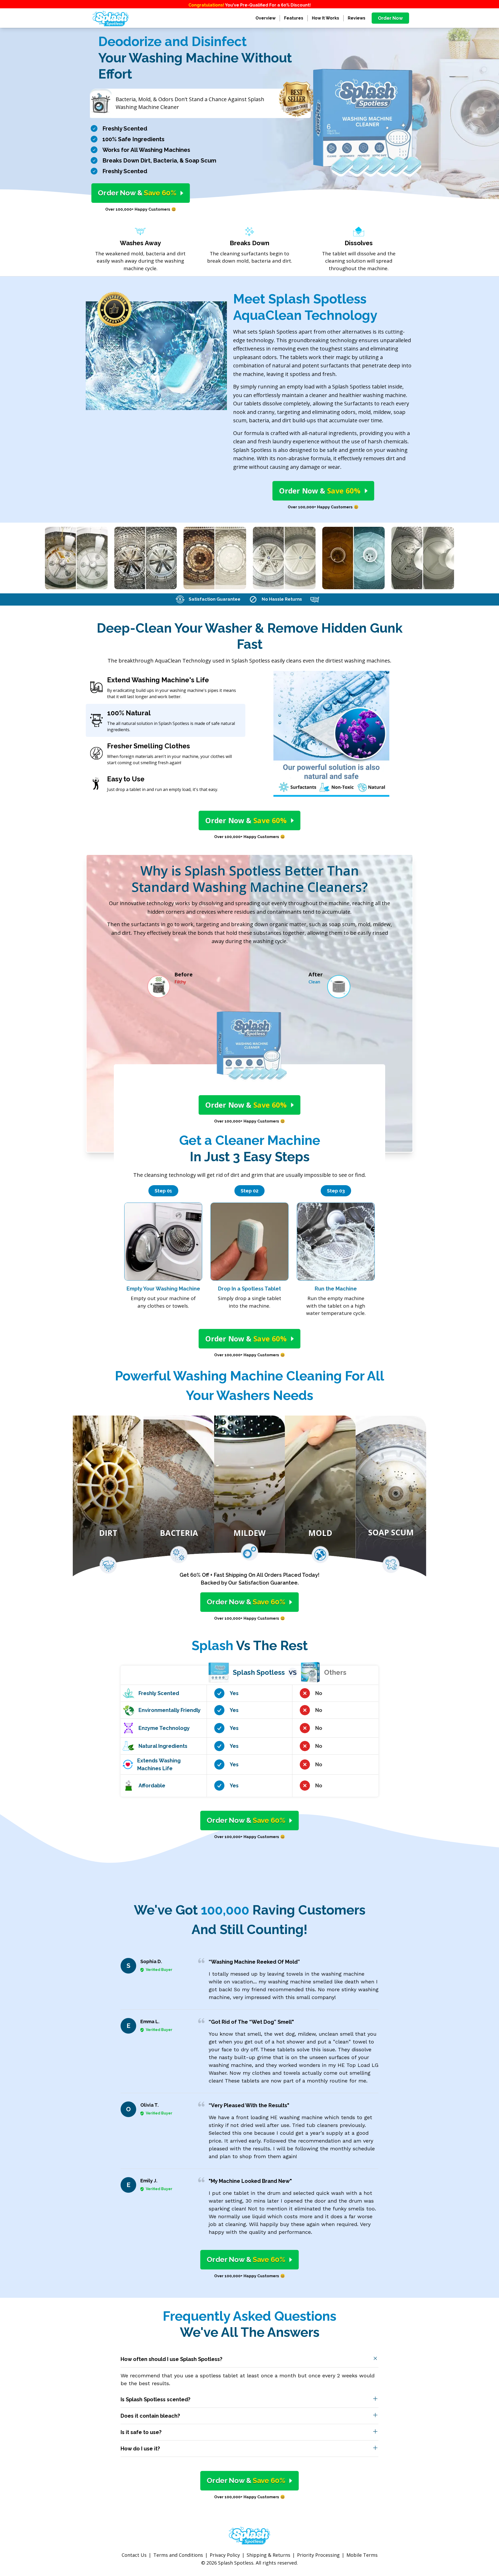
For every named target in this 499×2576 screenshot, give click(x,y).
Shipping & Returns (268, 2555)
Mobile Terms (362, 2555)
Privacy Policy (225, 2555)
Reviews (357, 18)
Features (294, 18)
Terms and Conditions (178, 2555)
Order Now (390, 18)
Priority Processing (318, 2555)
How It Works (326, 18)
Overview (265, 18)
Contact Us (134, 2555)
